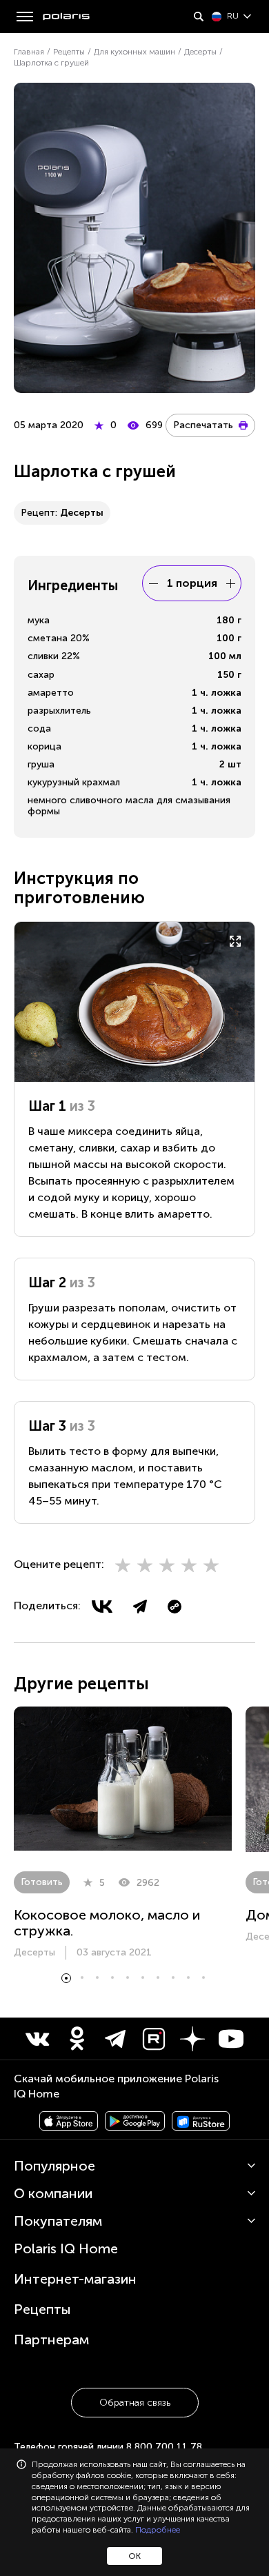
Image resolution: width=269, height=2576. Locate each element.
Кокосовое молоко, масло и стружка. (107, 1923)
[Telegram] (140, 1607)
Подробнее (158, 2530)
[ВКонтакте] (102, 1607)
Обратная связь (135, 2403)
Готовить (42, 1882)
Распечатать (203, 425)
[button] (66, 1978)
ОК (134, 2556)
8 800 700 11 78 (164, 2447)
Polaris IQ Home (66, 2248)
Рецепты (42, 2309)
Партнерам (51, 2339)
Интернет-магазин (75, 2279)
